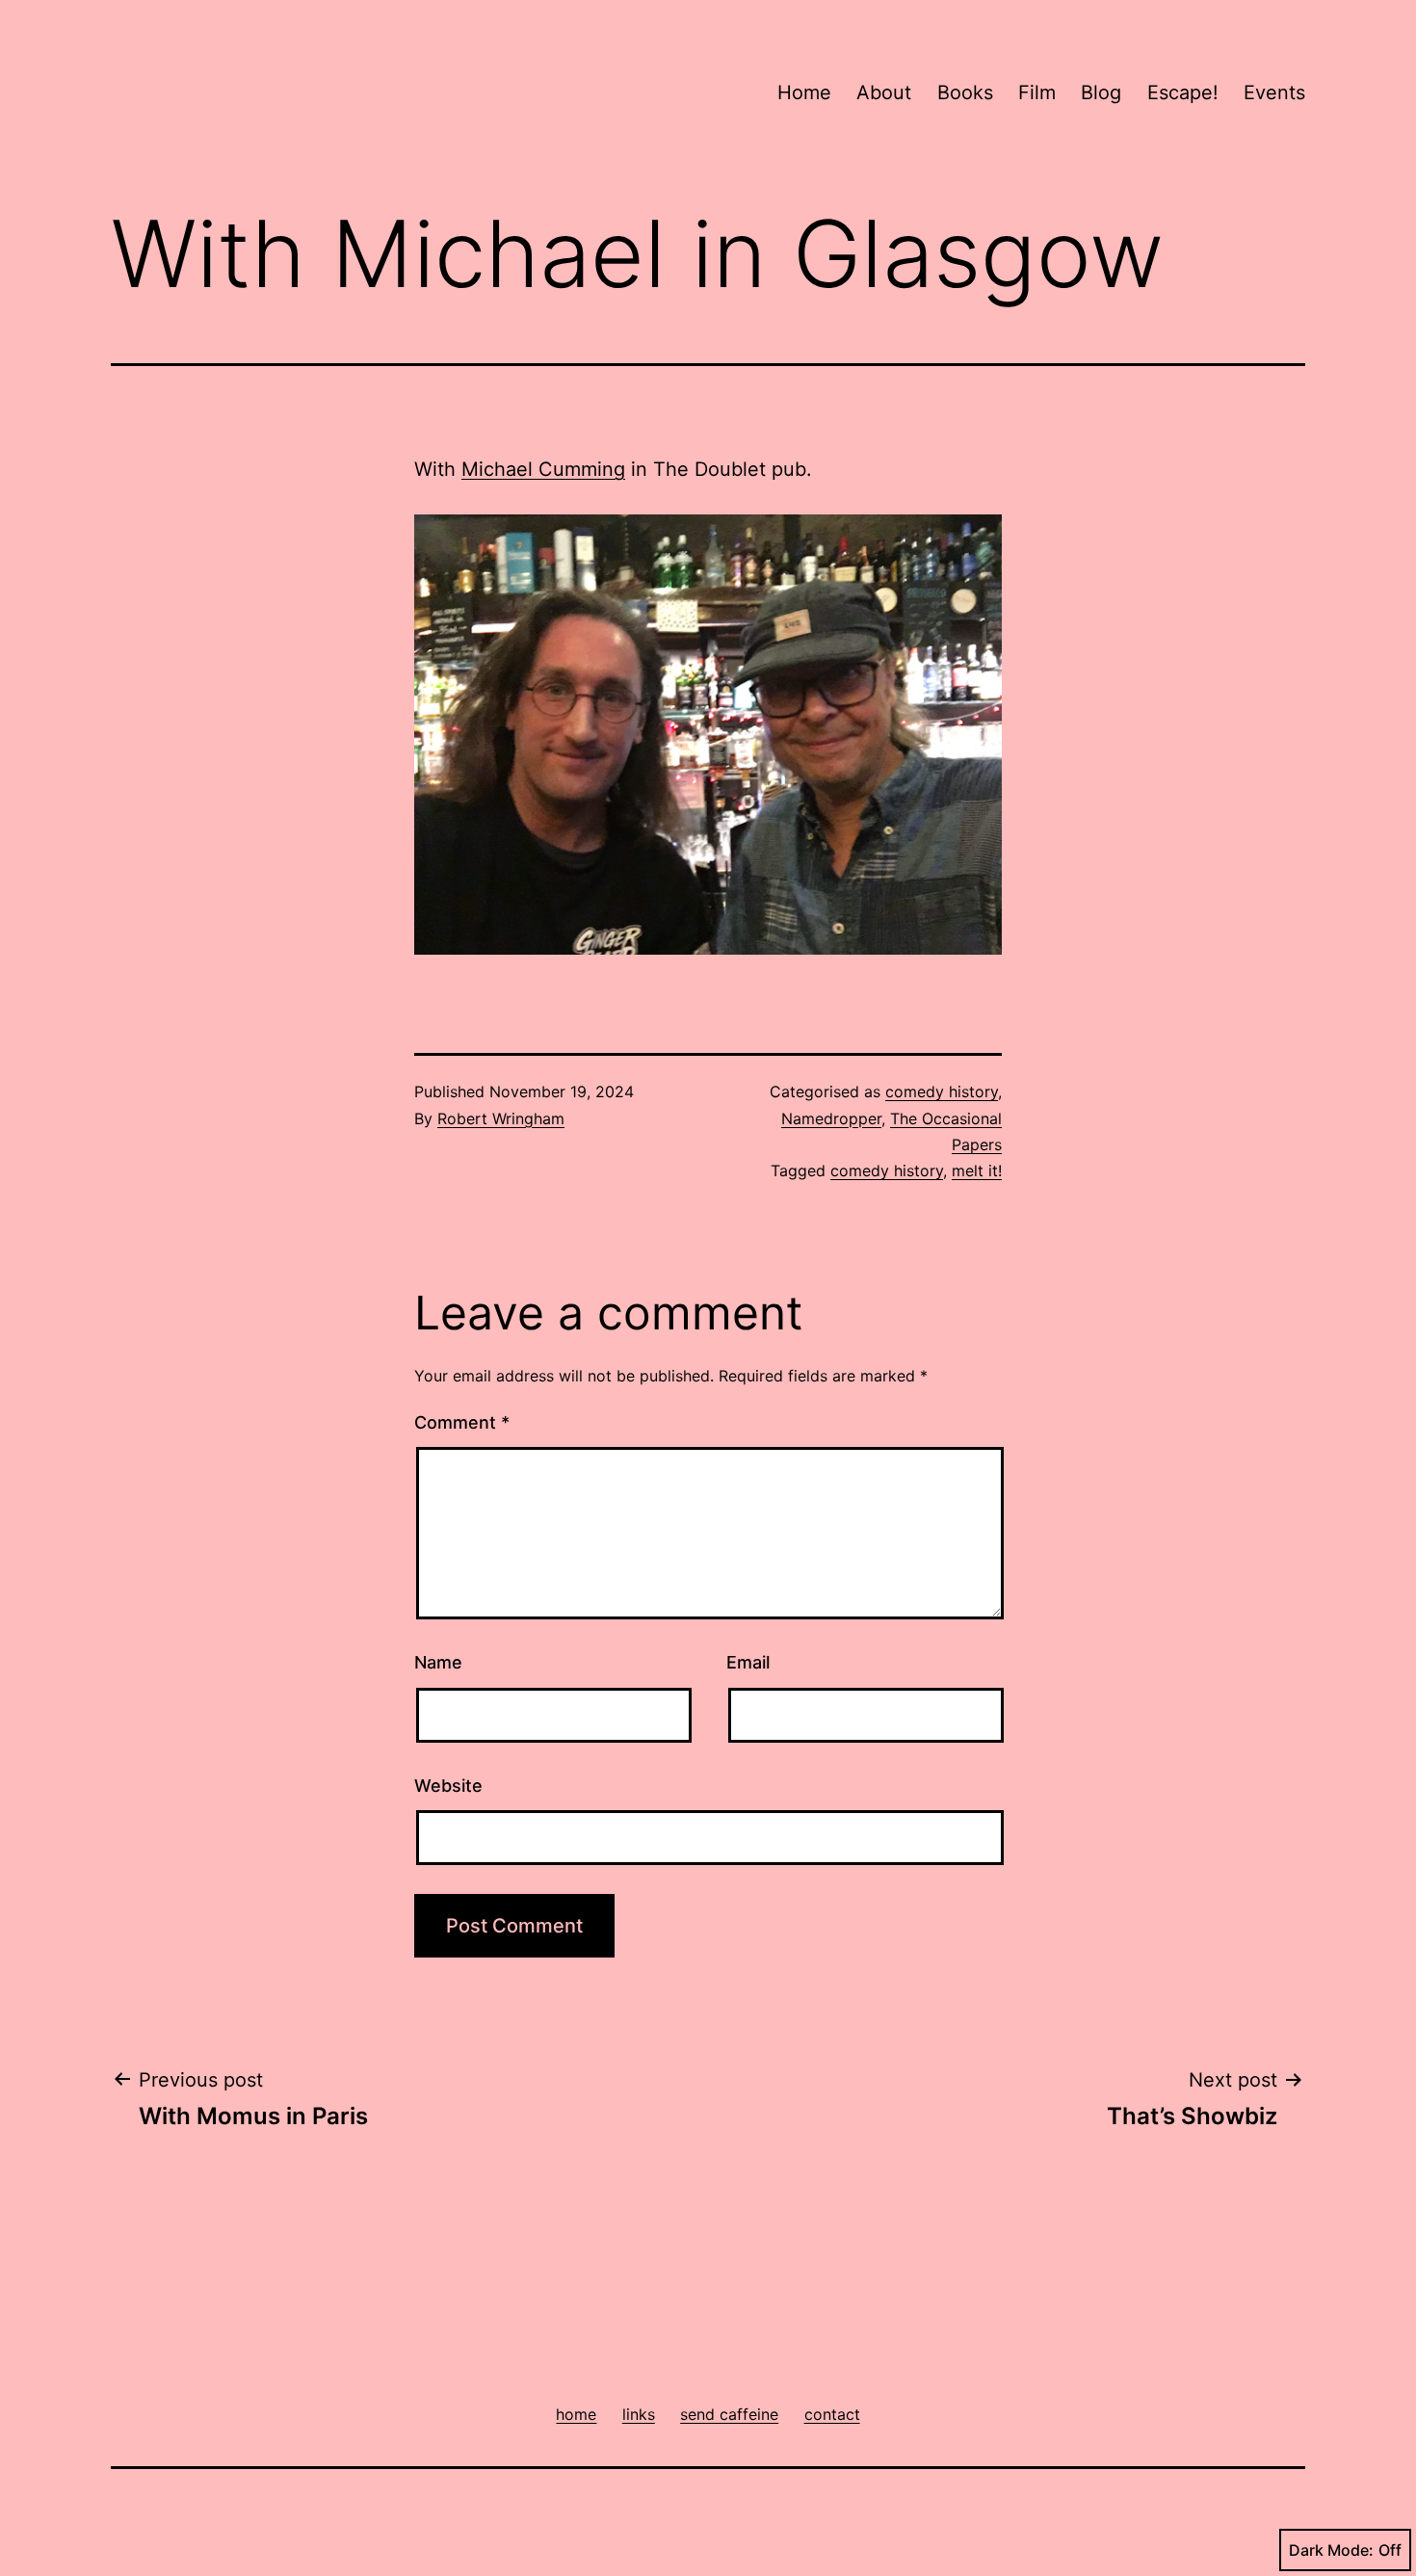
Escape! (1183, 92)
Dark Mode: (1331, 2550)
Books (965, 92)
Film (1037, 92)
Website (448, 1786)
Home (804, 92)
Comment (462, 1422)
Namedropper (831, 1118)
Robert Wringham (501, 1118)
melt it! (977, 1170)
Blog (1101, 92)
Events (1274, 92)
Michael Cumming (543, 469)
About (884, 92)
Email (748, 1662)
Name (438, 1662)
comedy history (942, 1091)
